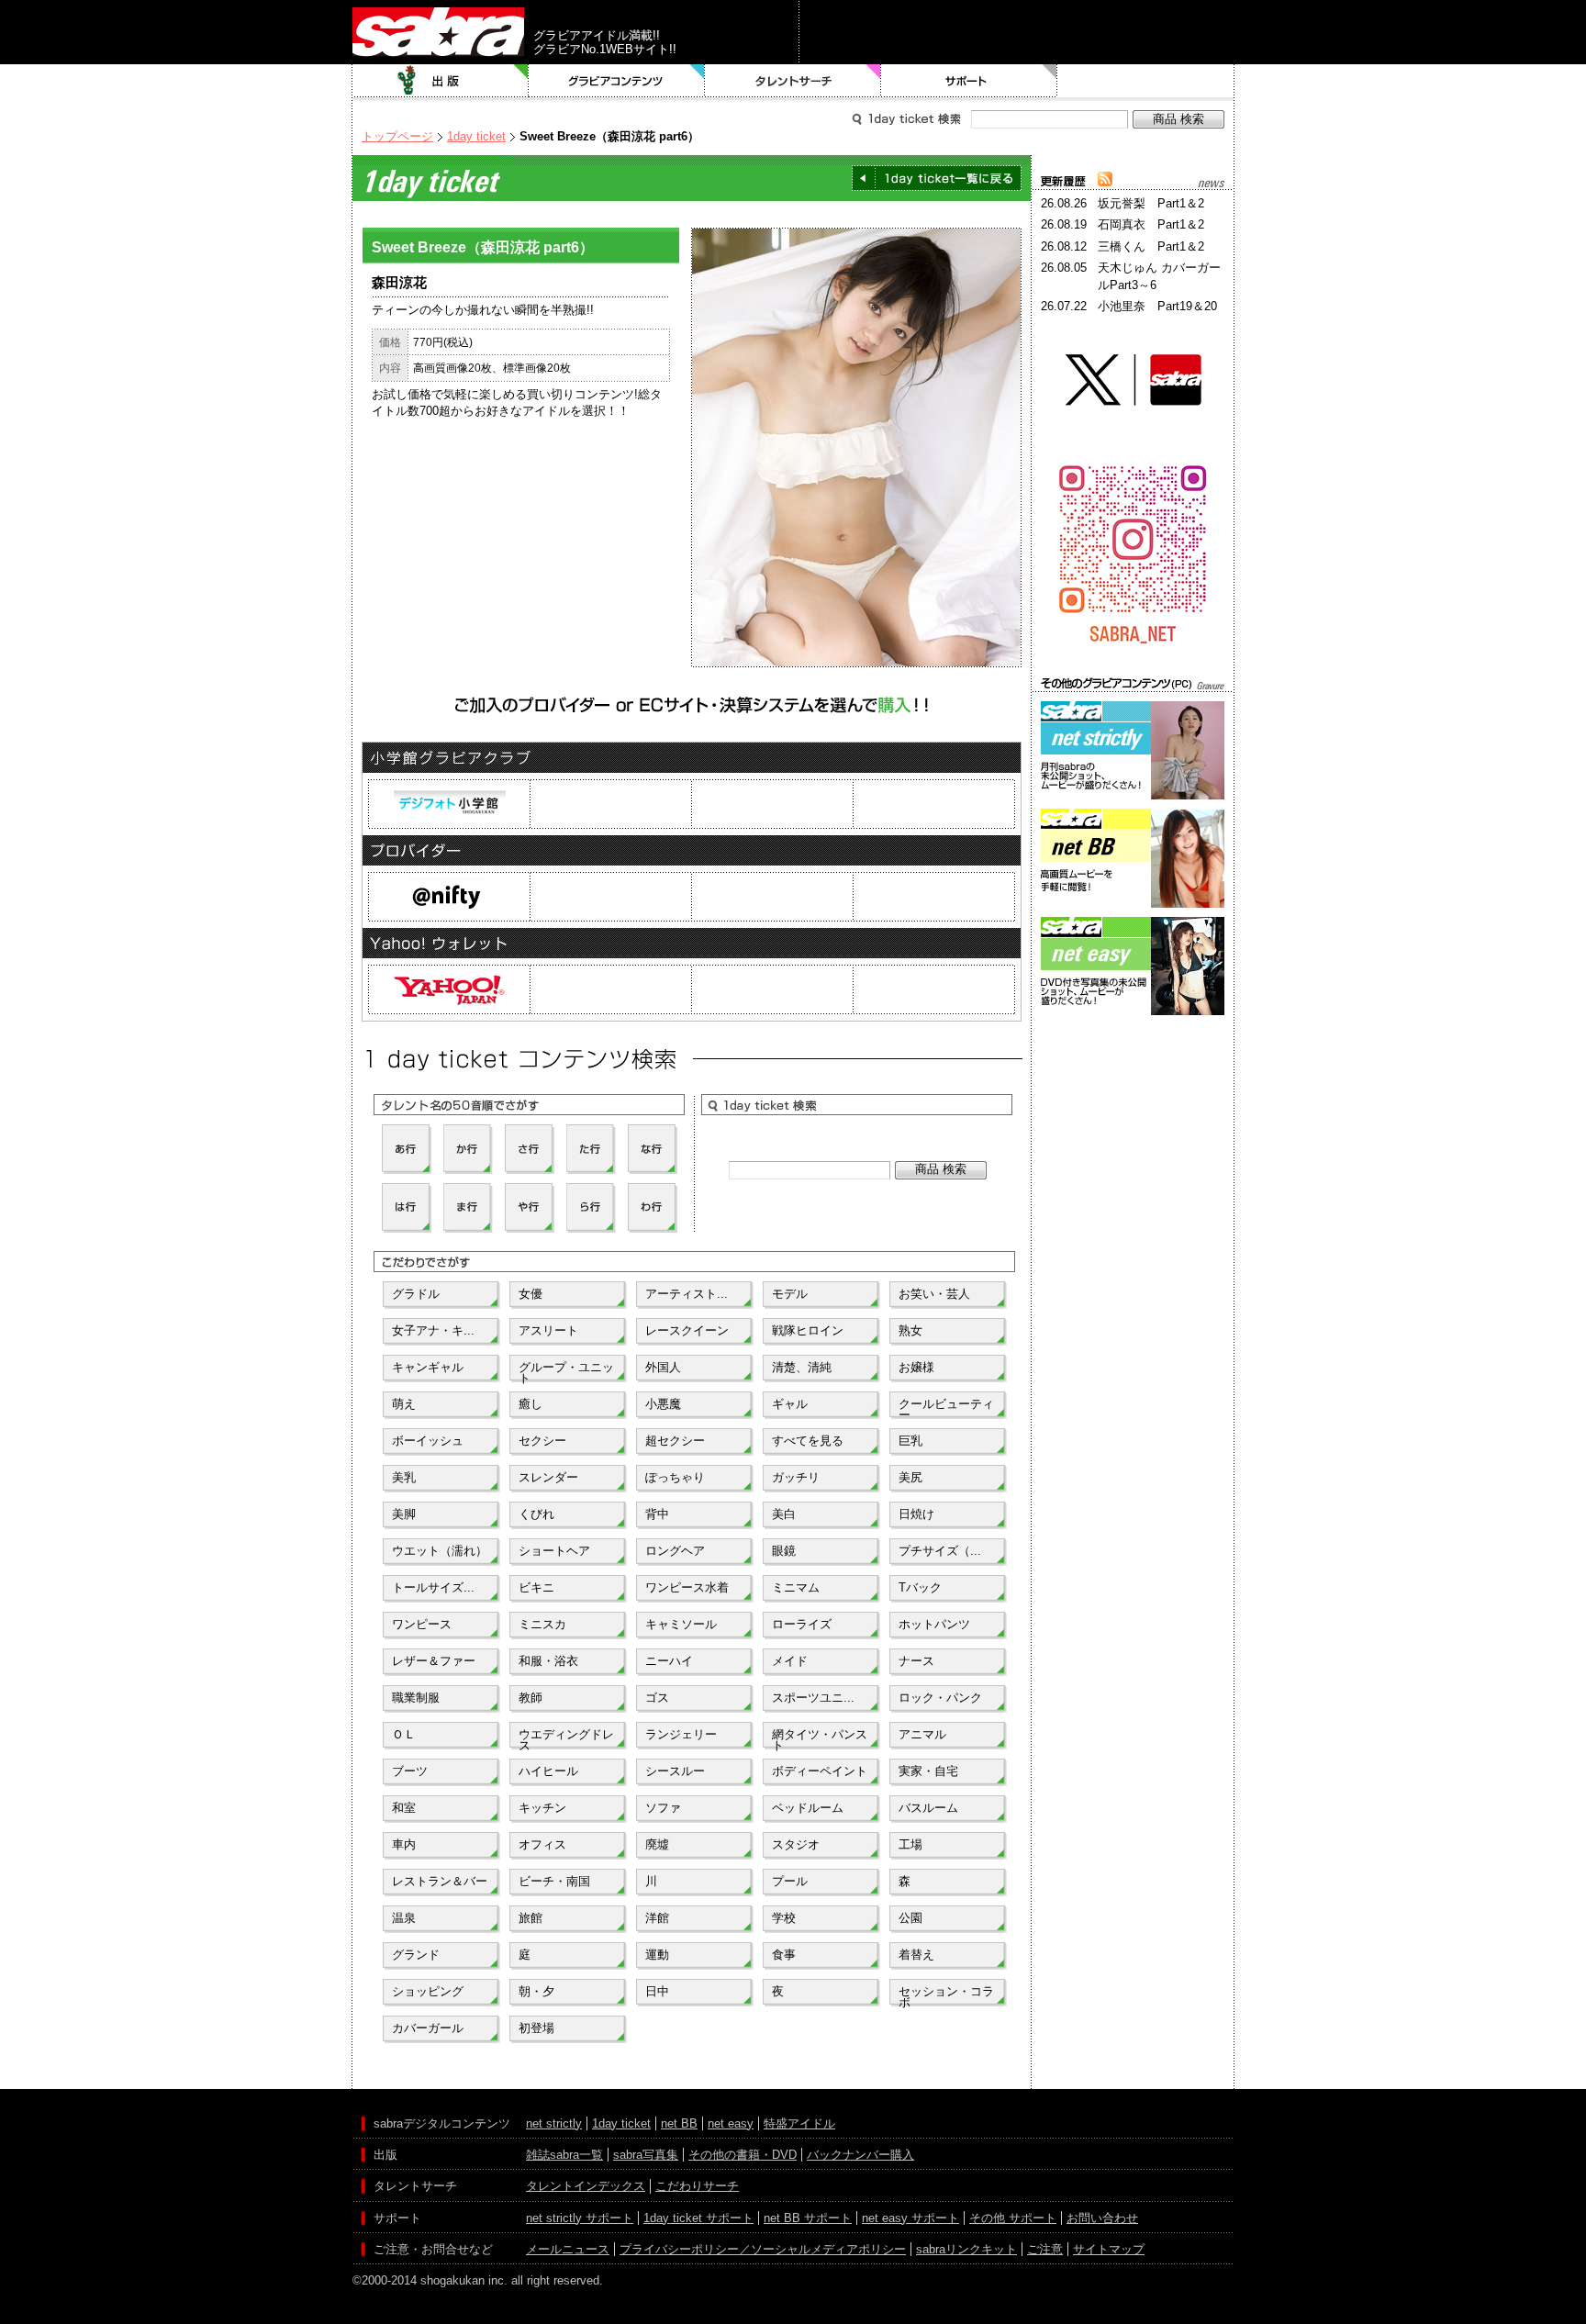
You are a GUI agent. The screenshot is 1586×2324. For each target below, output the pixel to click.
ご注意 (1045, 2249)
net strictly (554, 2123)
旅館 (531, 1918)
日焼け (916, 1514)
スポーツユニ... (813, 1698)
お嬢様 (916, 1367)
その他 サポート (1013, 2218)
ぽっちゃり (675, 1477)
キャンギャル (428, 1367)
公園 (910, 1918)
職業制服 (416, 1698)
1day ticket (476, 136)
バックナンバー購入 (860, 2155)
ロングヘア (675, 1551)
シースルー (675, 1771)
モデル (790, 1294)
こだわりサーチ (697, 2186)
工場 (910, 1844)
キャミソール (681, 1624)
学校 (784, 1918)
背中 (657, 1514)
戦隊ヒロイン (808, 1330)
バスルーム (928, 1808)
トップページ (397, 136)
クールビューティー (946, 1408)
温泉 (404, 1918)
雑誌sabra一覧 (564, 2155)
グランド (416, 1955)
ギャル (790, 1404)
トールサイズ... (433, 1587)
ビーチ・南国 (554, 1881)
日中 (657, 1991)
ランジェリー (681, 1734)
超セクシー (675, 1441)
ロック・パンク (940, 1698)
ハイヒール (548, 1771)
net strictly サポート (580, 2218)
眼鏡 (784, 1551)
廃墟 (657, 1844)
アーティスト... (687, 1294)
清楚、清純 (802, 1367)
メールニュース (568, 2249)
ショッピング (428, 1991)
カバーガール (428, 2028)
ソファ (663, 1808)
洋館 (657, 1918)
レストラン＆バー (440, 1881)
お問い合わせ (1102, 2218)
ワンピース (422, 1624)
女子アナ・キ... (433, 1330)
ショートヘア (554, 1551)
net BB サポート (808, 2218)
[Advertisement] (1133, 1102)
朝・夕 (536, 1991)
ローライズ (802, 1624)
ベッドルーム (808, 1808)
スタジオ (796, 1844)
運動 (657, 1955)
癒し (531, 1404)
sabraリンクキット (966, 2249)
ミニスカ (542, 1624)
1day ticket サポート (698, 2218)
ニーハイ (669, 1661)
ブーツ (410, 1771)
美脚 (404, 1514)
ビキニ (536, 1587)
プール (790, 1881)
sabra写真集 (646, 2155)
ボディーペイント (820, 1771)
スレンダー (548, 1477)
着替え (916, 1955)
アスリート (548, 1330)
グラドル (416, 1294)
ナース (916, 1661)
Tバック (920, 1587)
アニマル (922, 1734)
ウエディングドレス (566, 1738)
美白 (784, 1514)
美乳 (404, 1477)
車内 (404, 1844)
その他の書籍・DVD (743, 2155)
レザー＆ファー (434, 1661)
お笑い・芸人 (934, 1294)
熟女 (910, 1330)
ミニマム (796, 1587)
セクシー (542, 1441)
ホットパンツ (934, 1624)
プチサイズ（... (940, 1551)
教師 (531, 1698)
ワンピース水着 (687, 1587)
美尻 (910, 1477)
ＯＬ (404, 1734)
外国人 (663, 1367)
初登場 (536, 2028)
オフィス (542, 1844)
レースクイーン (687, 1330)
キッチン (542, 1808)
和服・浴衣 (548, 1661)
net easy (731, 2123)
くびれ (536, 1514)
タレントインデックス (586, 2186)
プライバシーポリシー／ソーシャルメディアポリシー (763, 2249)
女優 (531, 1294)
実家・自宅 (928, 1771)
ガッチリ (796, 1477)
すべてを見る (808, 1441)
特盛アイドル (799, 2123)
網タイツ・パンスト (820, 1738)
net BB (679, 2123)
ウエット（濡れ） (440, 1551)
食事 (784, 1955)
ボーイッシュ (428, 1441)
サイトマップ (1109, 2249)
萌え (404, 1404)
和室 (404, 1808)
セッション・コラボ (946, 1995)
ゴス (657, 1698)
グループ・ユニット (566, 1371)
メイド (790, 1661)
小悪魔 (663, 1404)
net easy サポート (910, 2218)
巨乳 (910, 1441)
